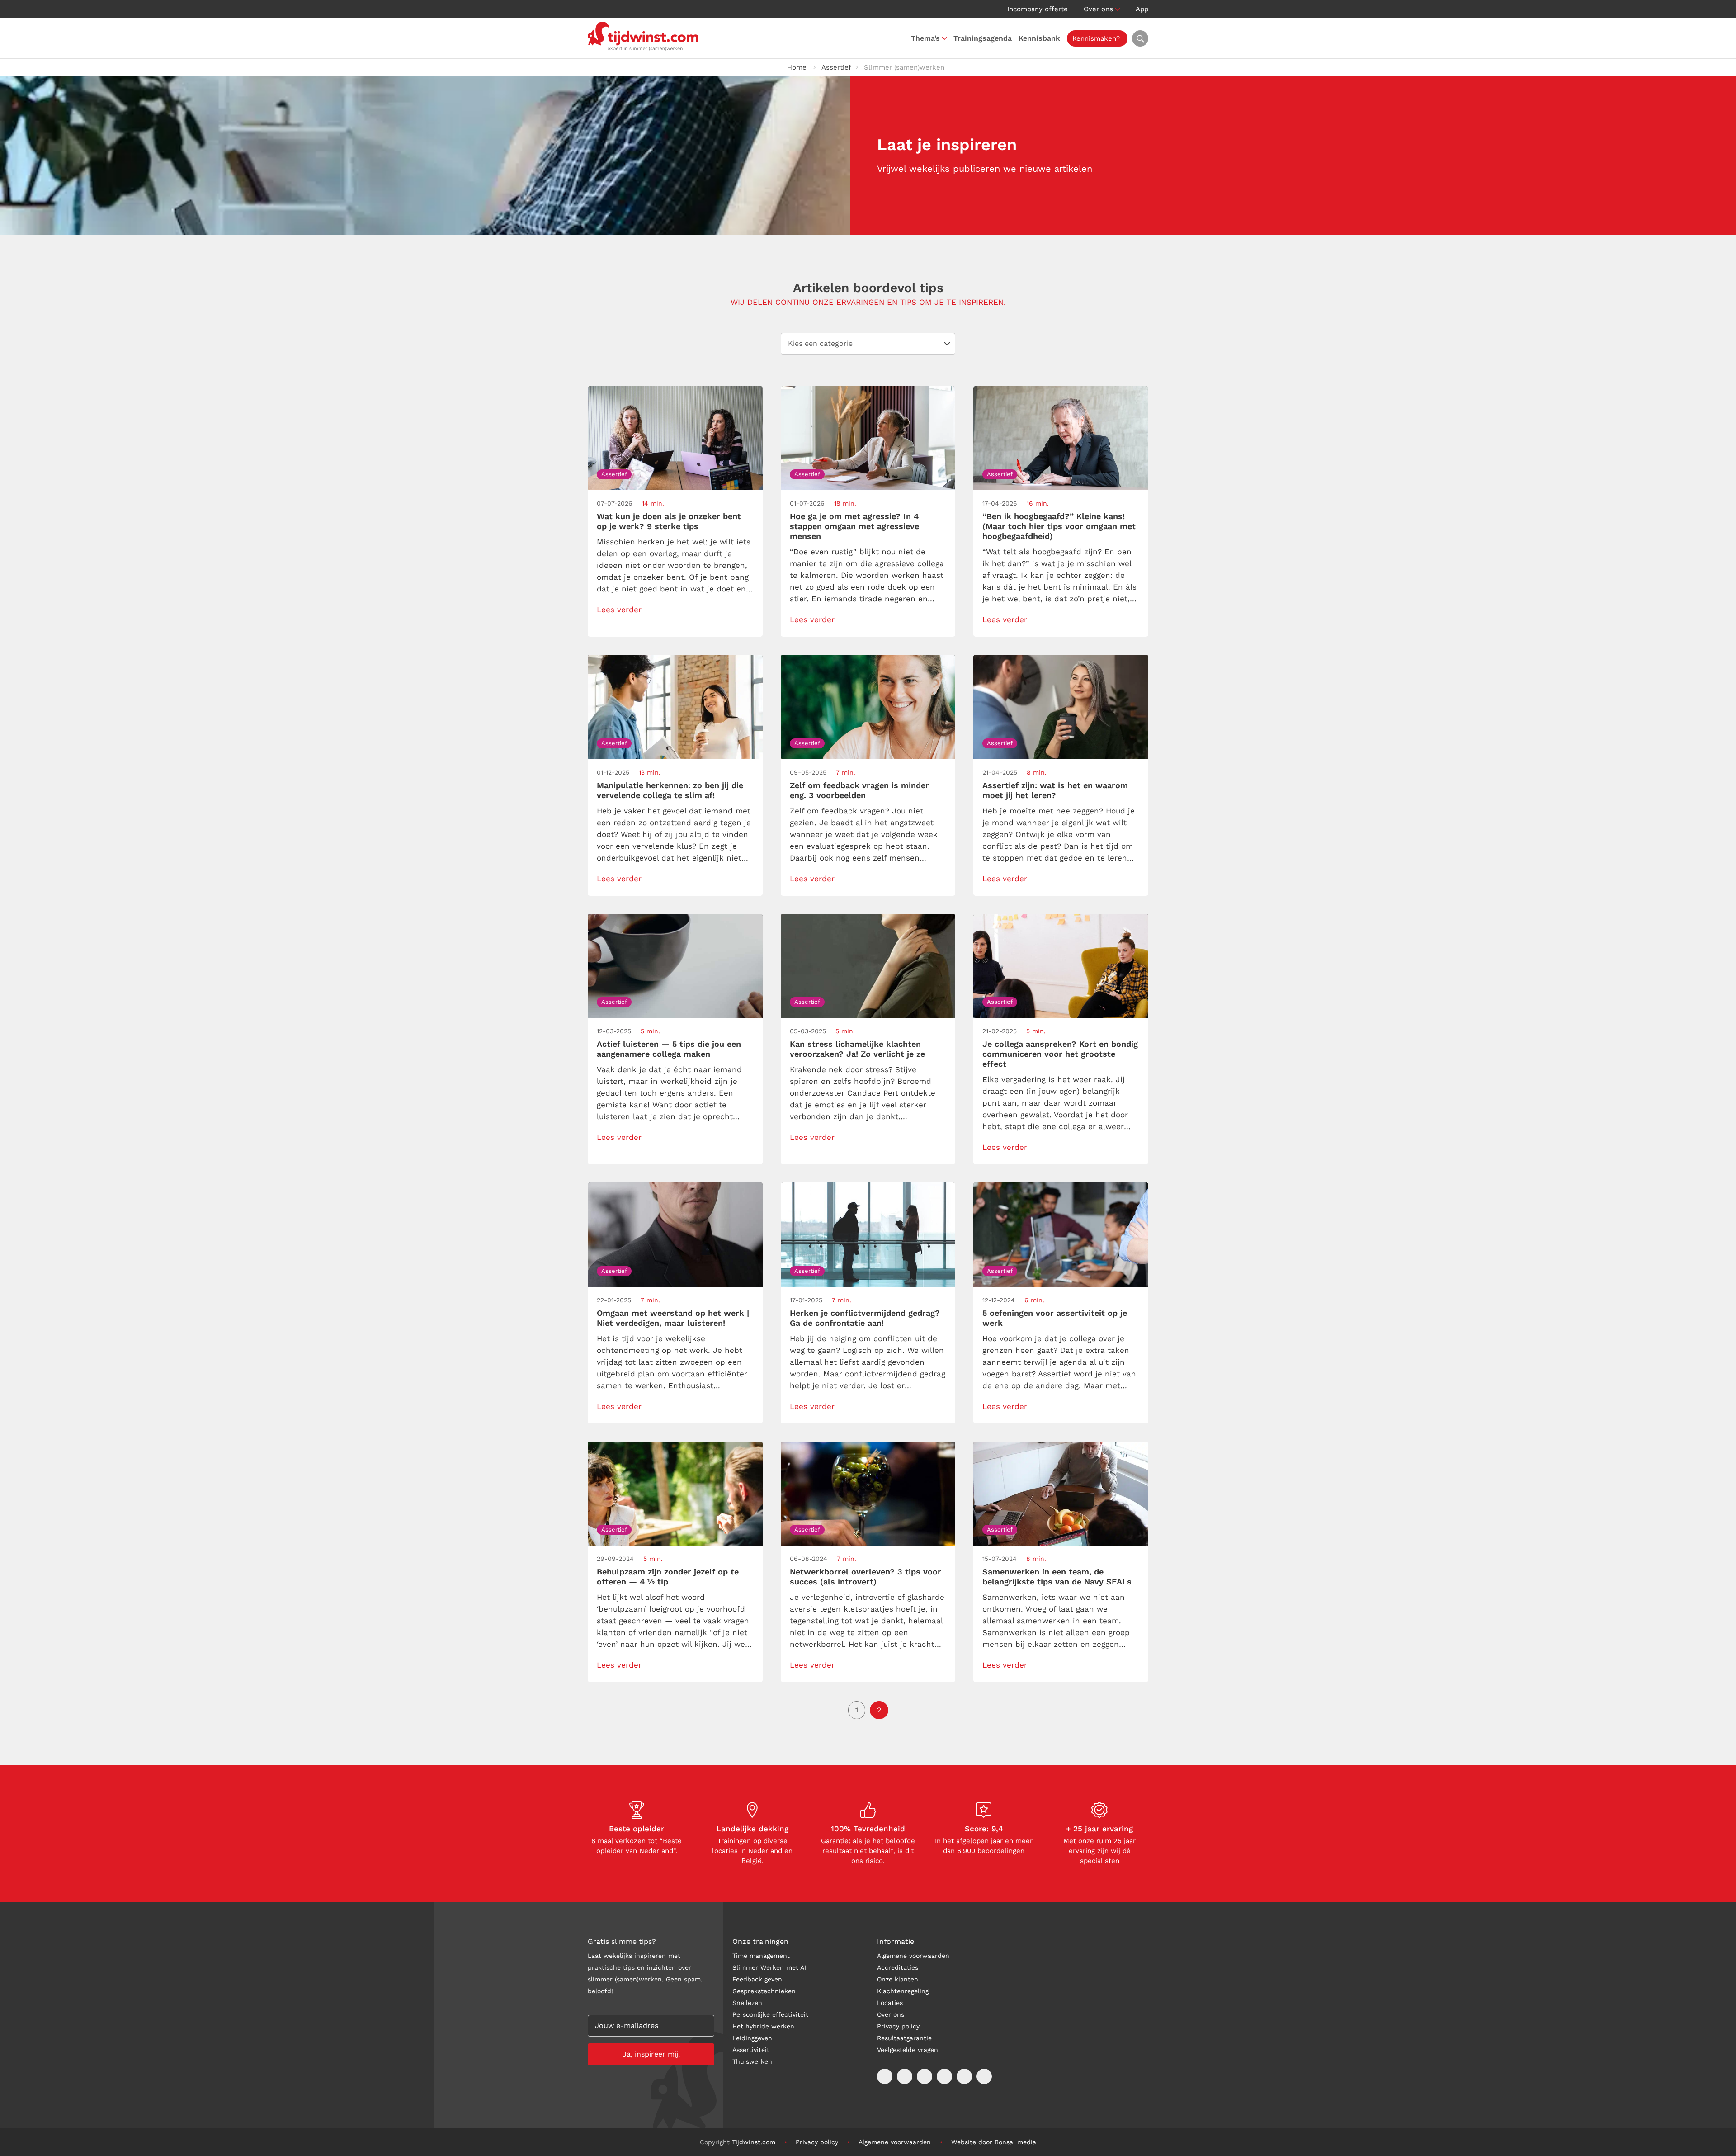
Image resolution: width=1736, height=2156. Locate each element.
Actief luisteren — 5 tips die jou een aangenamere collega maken (669, 1049)
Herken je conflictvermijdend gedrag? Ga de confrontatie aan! (865, 1318)
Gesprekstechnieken (764, 1991)
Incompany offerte (1038, 9)
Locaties (890, 2003)
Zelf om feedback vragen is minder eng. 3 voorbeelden (859, 790)
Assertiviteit (751, 2050)
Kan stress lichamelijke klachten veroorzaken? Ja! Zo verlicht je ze (857, 1049)
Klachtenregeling (903, 1991)
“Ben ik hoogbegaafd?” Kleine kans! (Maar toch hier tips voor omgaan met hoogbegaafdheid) (1059, 526)
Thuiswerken (752, 2061)
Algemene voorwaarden (913, 1956)
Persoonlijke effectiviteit (770, 2014)
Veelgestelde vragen (908, 2050)
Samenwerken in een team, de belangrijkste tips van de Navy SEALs (1057, 1577)
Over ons (1098, 9)
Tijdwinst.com (754, 2142)
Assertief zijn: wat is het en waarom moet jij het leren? (1055, 790)
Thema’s (925, 38)
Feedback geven (757, 1979)
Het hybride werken (763, 2026)
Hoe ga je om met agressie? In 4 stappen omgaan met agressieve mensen (854, 526)
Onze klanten (898, 1979)
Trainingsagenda (983, 38)
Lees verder (619, 610)
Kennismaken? (1096, 38)
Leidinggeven (752, 2038)
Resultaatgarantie (904, 2038)
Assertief (836, 67)
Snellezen (747, 2003)
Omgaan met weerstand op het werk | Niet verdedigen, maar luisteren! (673, 1318)
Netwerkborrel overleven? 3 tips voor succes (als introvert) (866, 1577)
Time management (761, 1956)
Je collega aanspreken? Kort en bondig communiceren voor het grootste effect (1060, 1054)
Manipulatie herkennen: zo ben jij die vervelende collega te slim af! (670, 790)
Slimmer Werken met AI (769, 1967)
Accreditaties (898, 1967)
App (1142, 9)
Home (797, 67)
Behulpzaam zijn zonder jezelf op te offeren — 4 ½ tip (668, 1577)
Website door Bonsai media (994, 2142)
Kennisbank (1039, 38)
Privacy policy (898, 2026)
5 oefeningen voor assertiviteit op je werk (1055, 1318)
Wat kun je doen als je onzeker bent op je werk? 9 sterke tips (669, 521)
